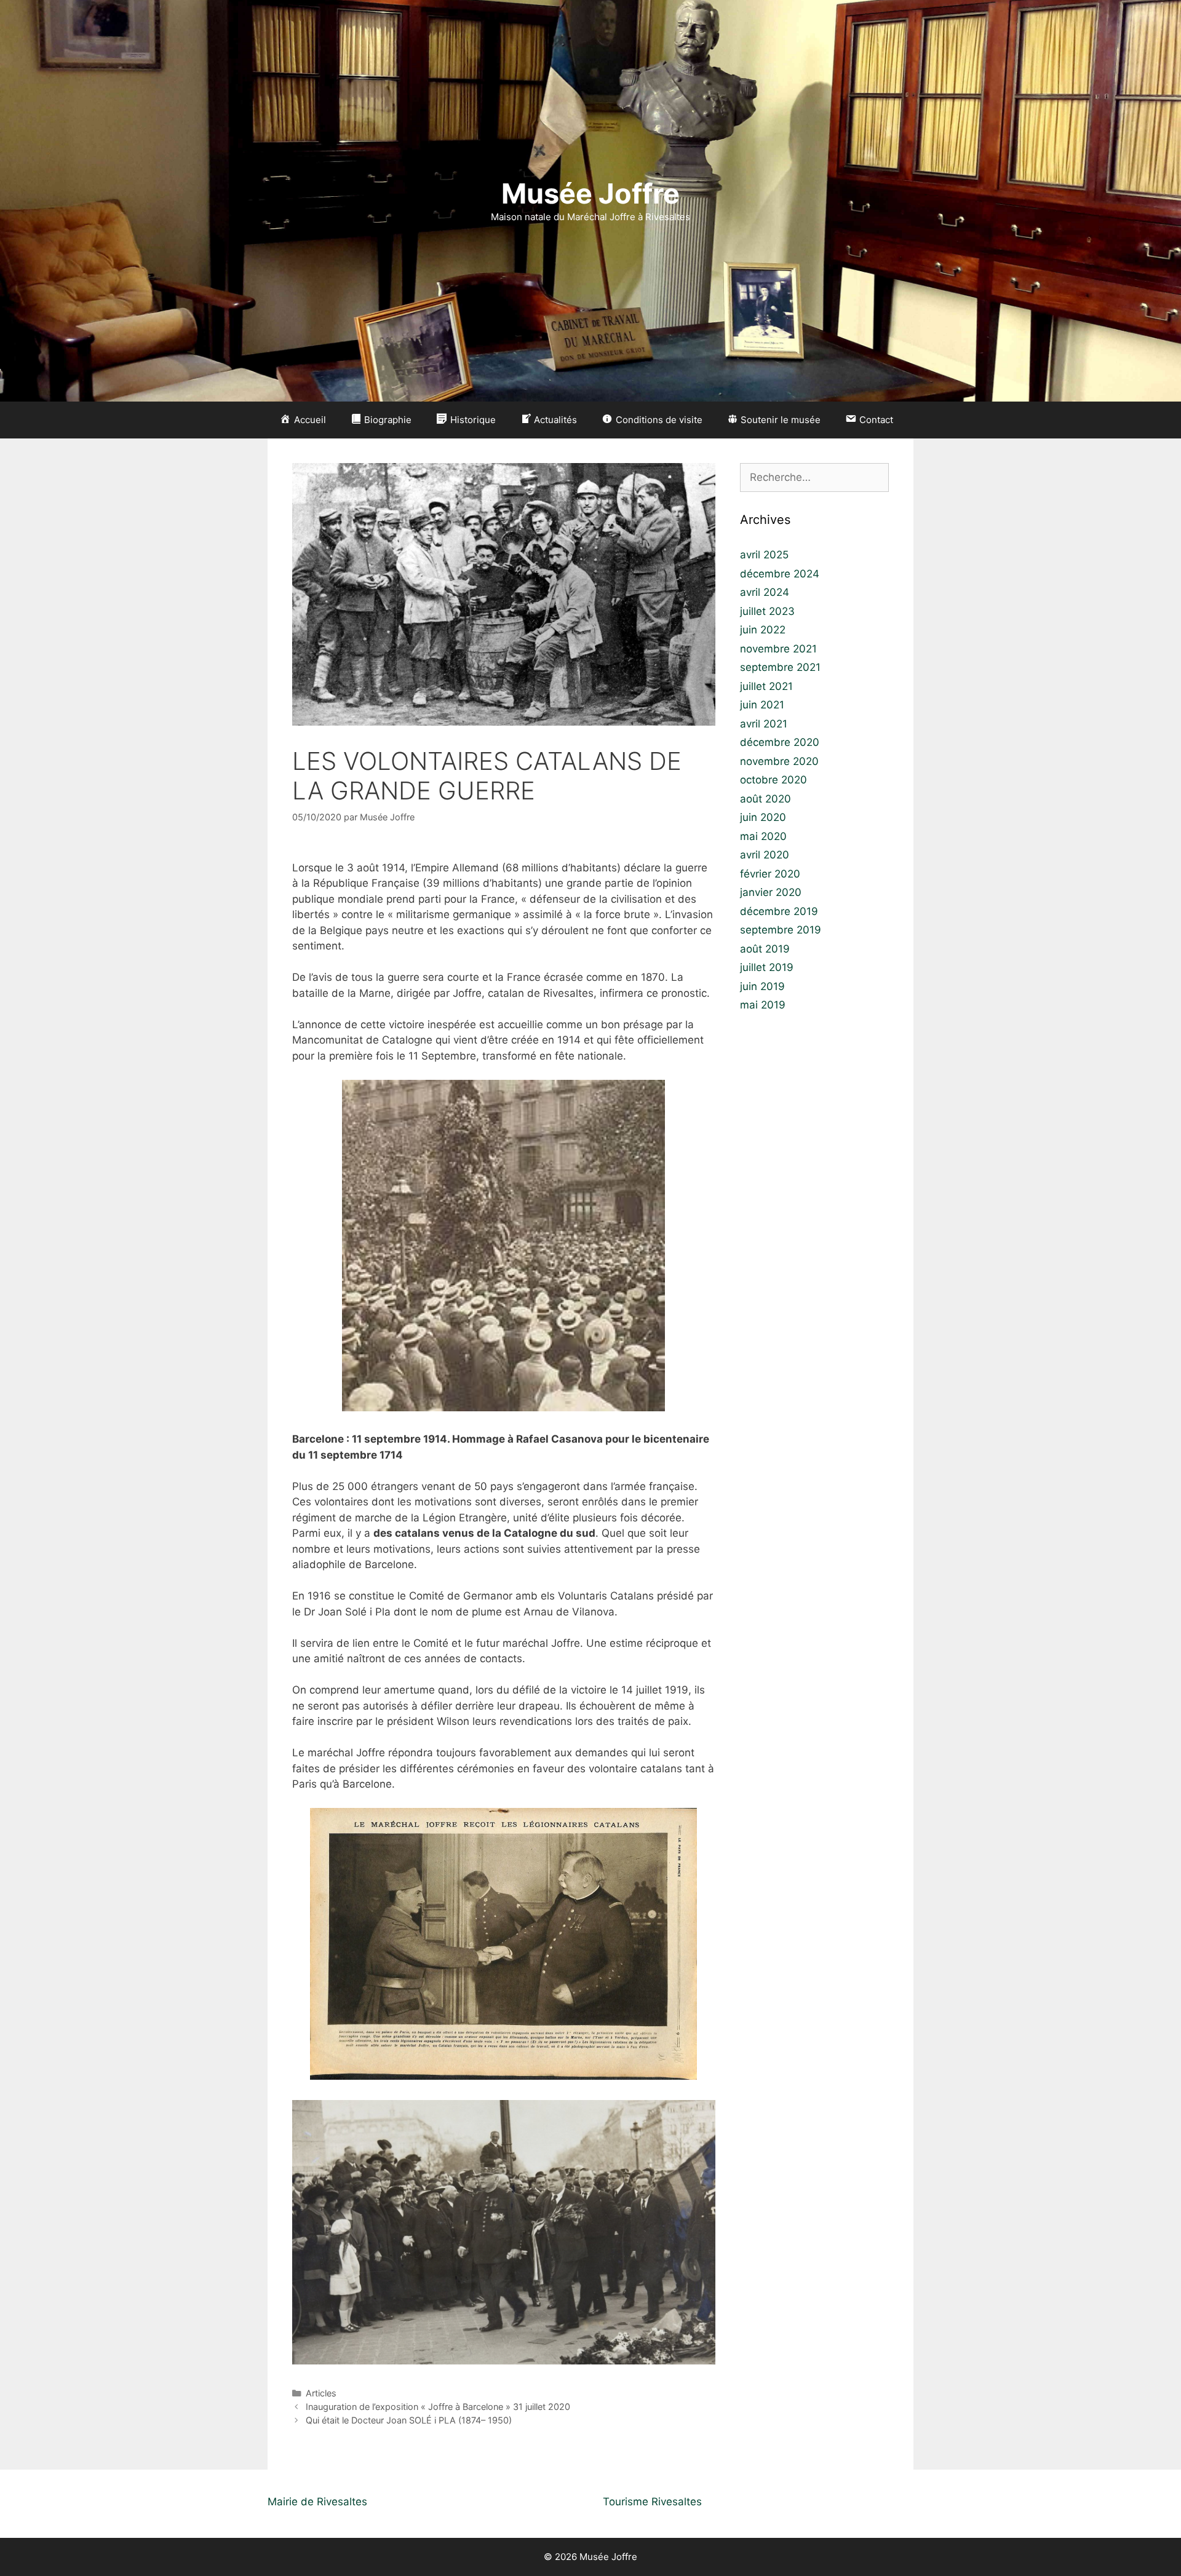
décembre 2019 (779, 911)
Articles (321, 2393)
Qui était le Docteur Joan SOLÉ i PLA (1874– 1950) (409, 2420)
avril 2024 (765, 592)
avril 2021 (764, 724)
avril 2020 (765, 855)
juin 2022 (763, 630)
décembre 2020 (780, 742)
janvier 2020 (771, 892)
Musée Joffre (590, 193)
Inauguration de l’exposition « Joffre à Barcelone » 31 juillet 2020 (438, 2407)
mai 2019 (763, 1005)
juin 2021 (762, 705)
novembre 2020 (779, 761)
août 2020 (765, 799)
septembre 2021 (780, 667)
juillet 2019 (767, 967)
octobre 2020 (773, 780)
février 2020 (770, 874)
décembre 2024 (780, 574)
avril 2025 (764, 555)
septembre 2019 (781, 930)
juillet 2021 (766, 686)
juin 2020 (763, 817)
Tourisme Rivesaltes (652, 2502)
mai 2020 (763, 836)
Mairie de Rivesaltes (317, 2502)
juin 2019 (762, 986)
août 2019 (765, 949)
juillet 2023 (767, 611)
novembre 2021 (778, 649)
